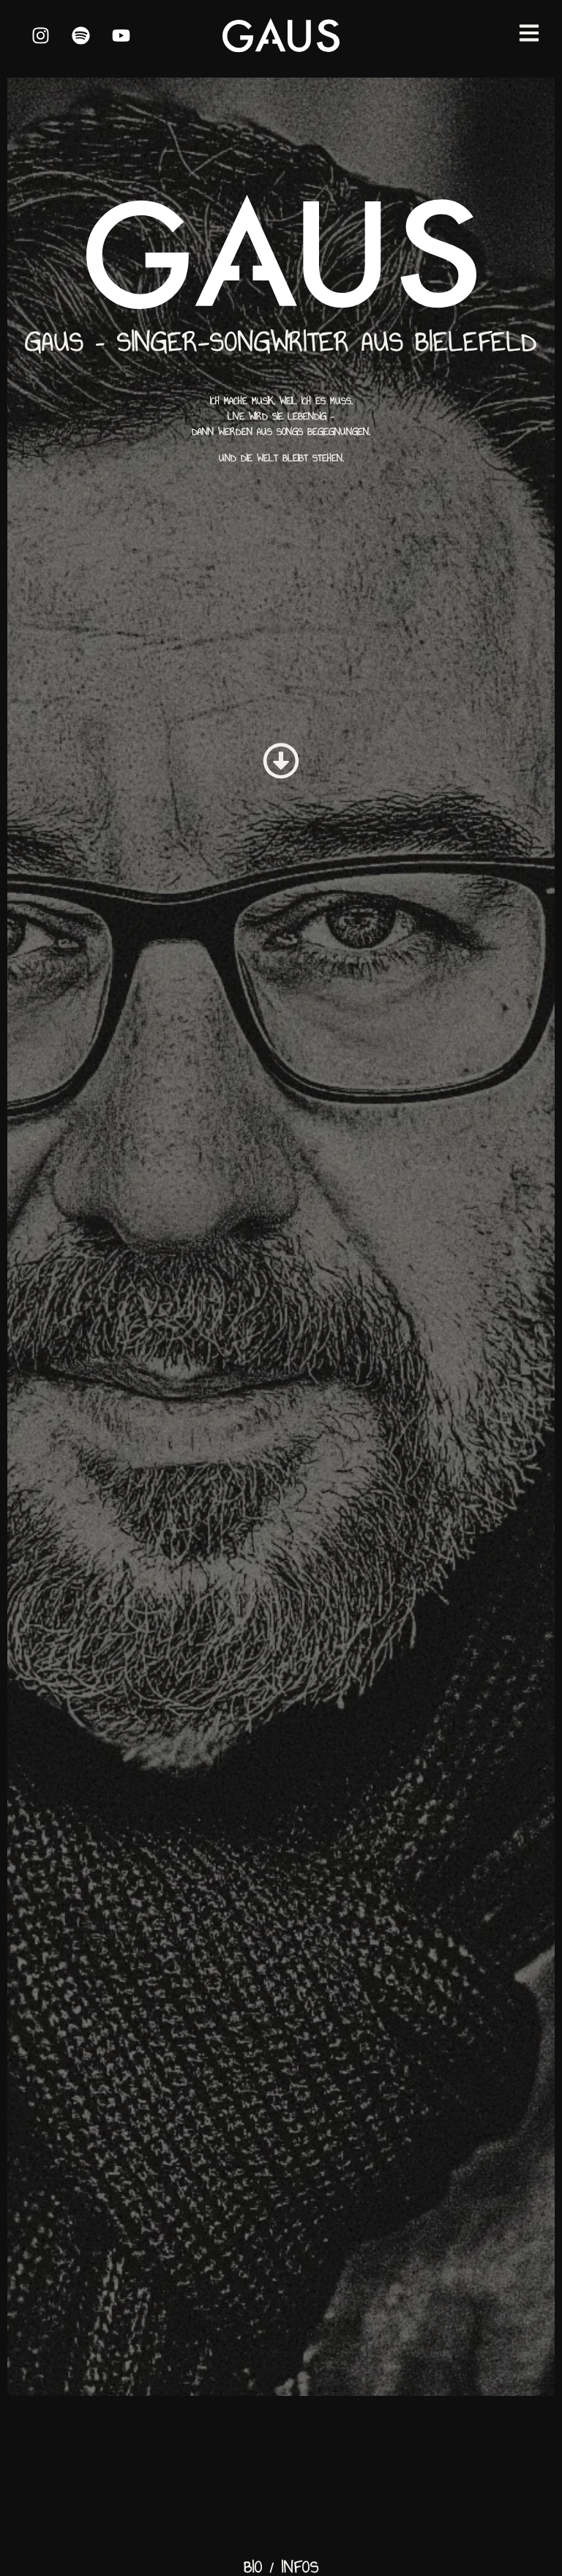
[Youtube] (121, 35)
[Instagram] (40, 35)
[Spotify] (80, 35)
